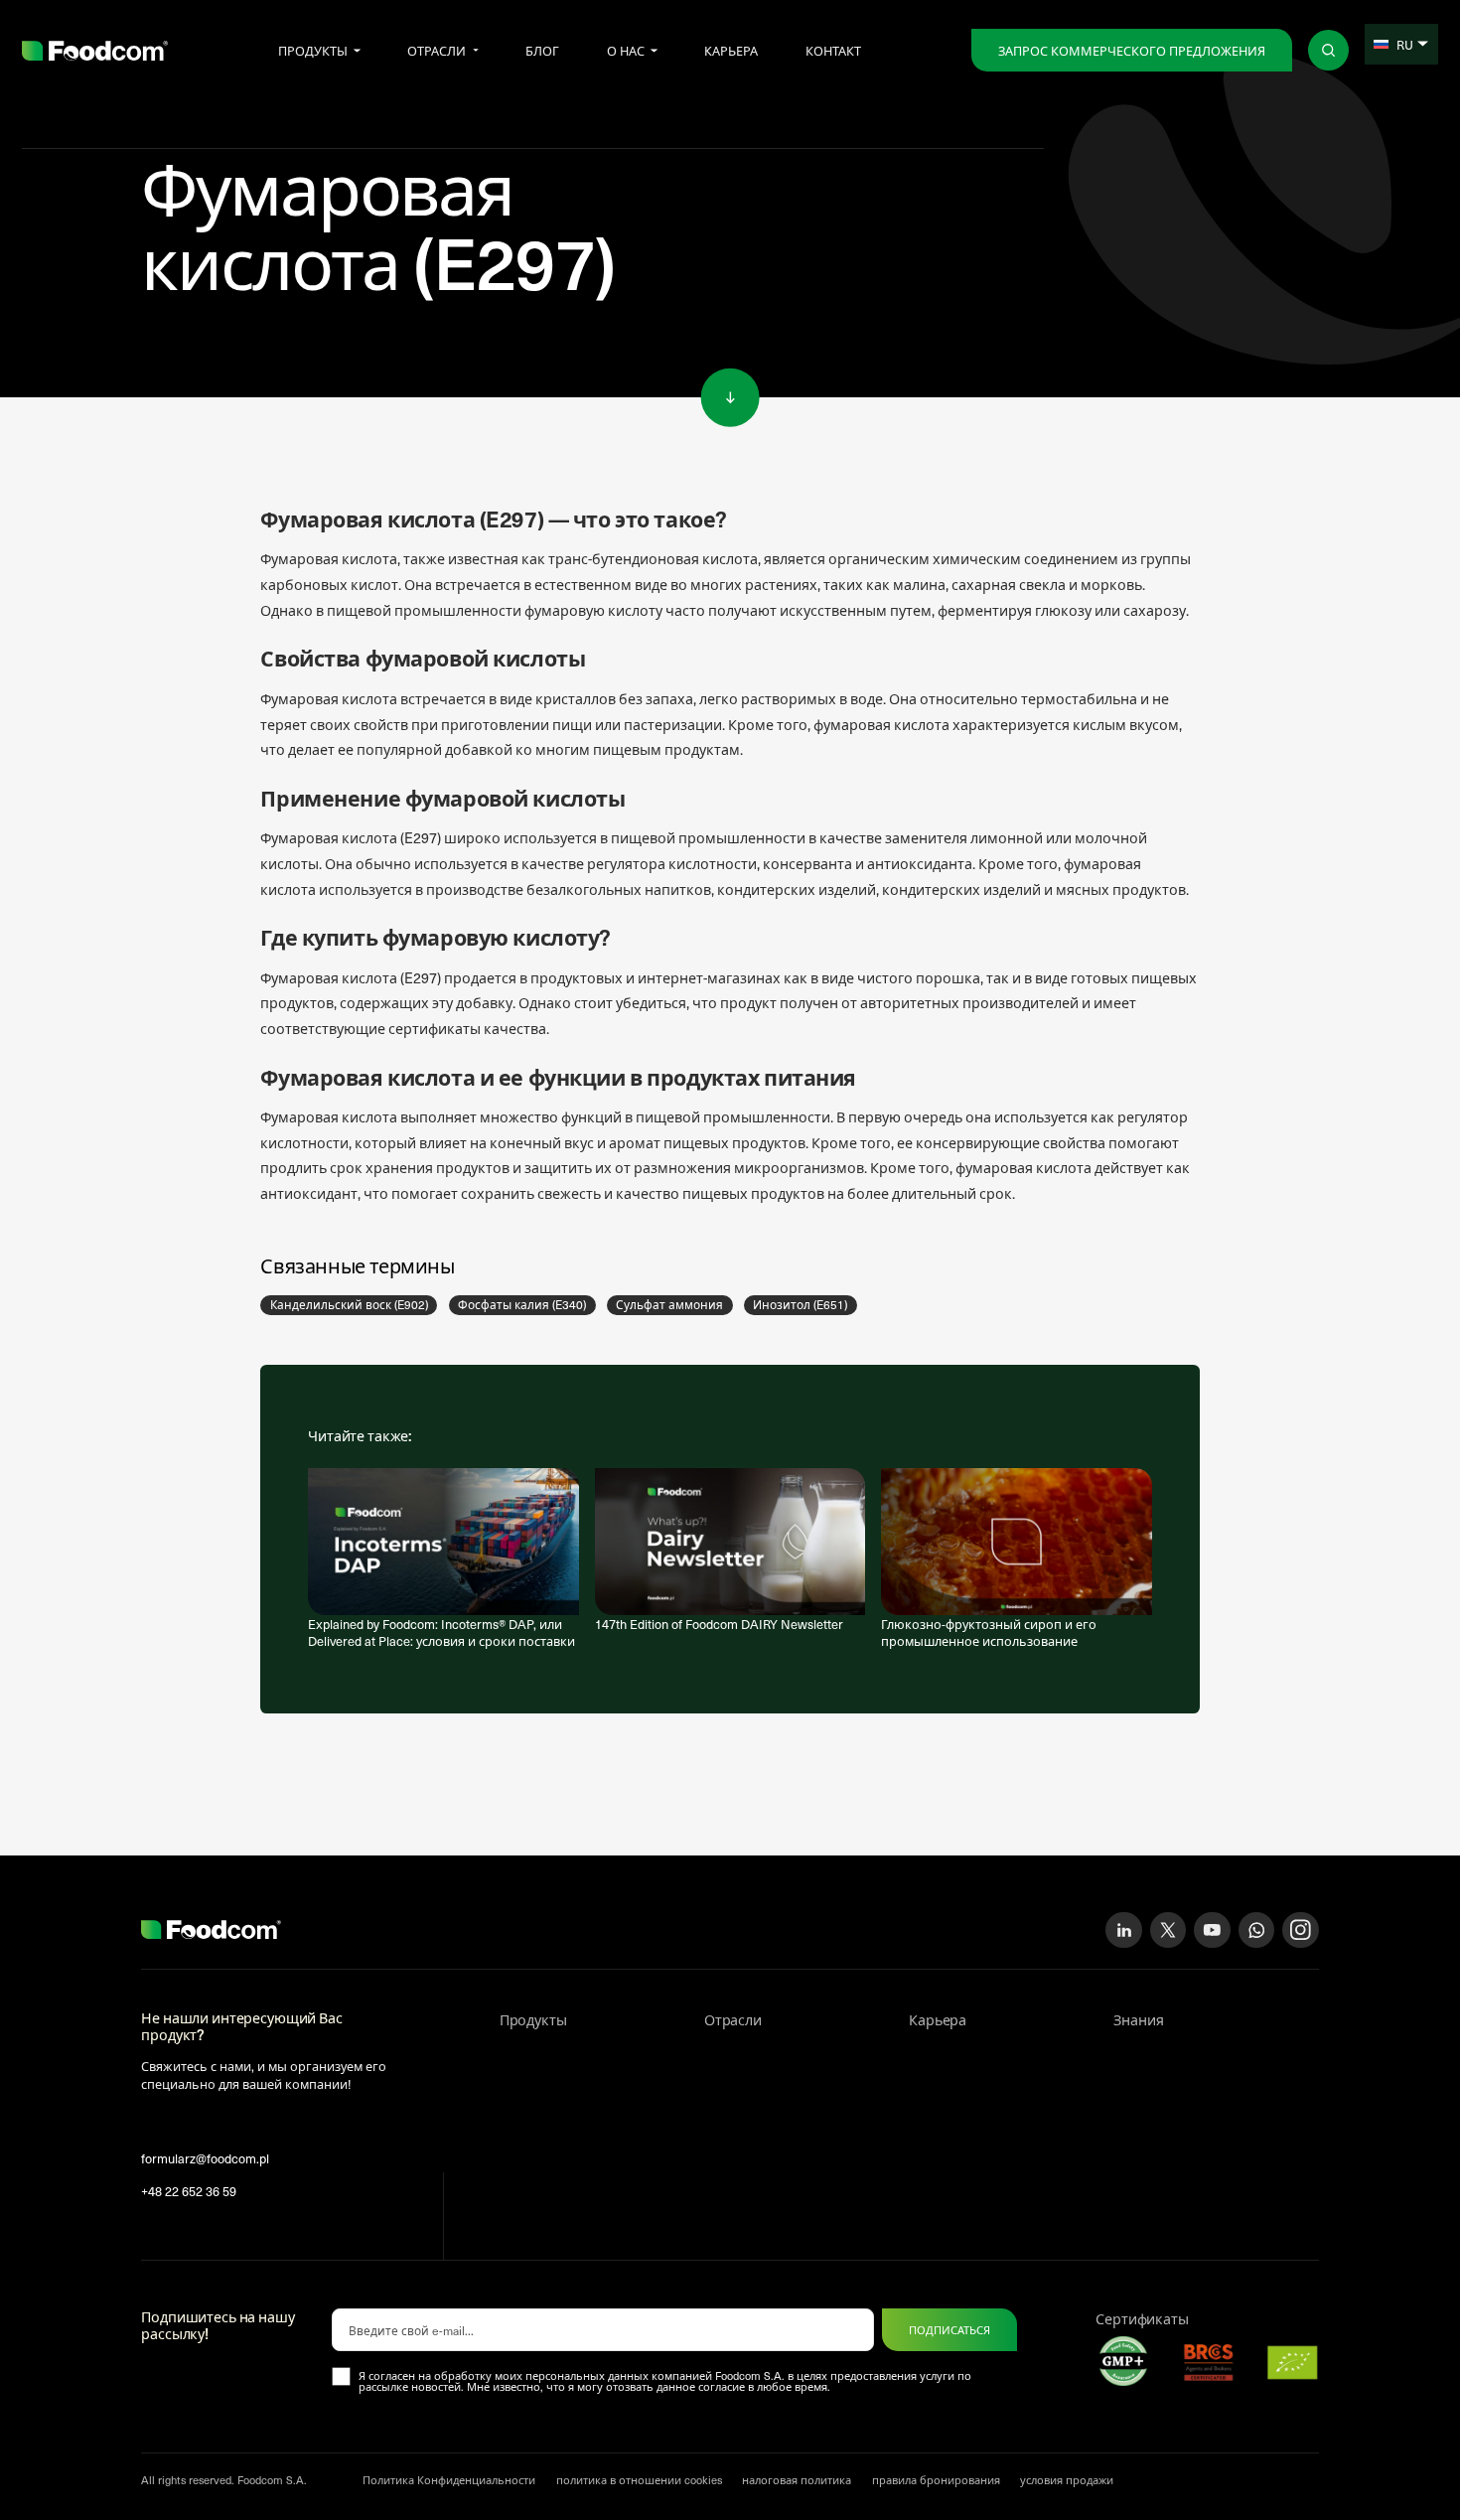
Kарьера (731, 50)
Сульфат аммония (669, 1304)
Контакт (833, 50)
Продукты (313, 50)
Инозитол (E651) (800, 1304)
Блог (542, 50)
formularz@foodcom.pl (205, 2158)
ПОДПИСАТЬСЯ (949, 2330)
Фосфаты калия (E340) (522, 1304)
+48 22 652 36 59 (189, 2191)
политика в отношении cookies (639, 2480)
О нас (626, 50)
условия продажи (1067, 2480)
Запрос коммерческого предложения (1132, 50)
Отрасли (437, 50)
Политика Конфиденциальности (449, 2480)
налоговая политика (797, 2480)
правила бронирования (936, 2480)
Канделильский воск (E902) (349, 1304)
